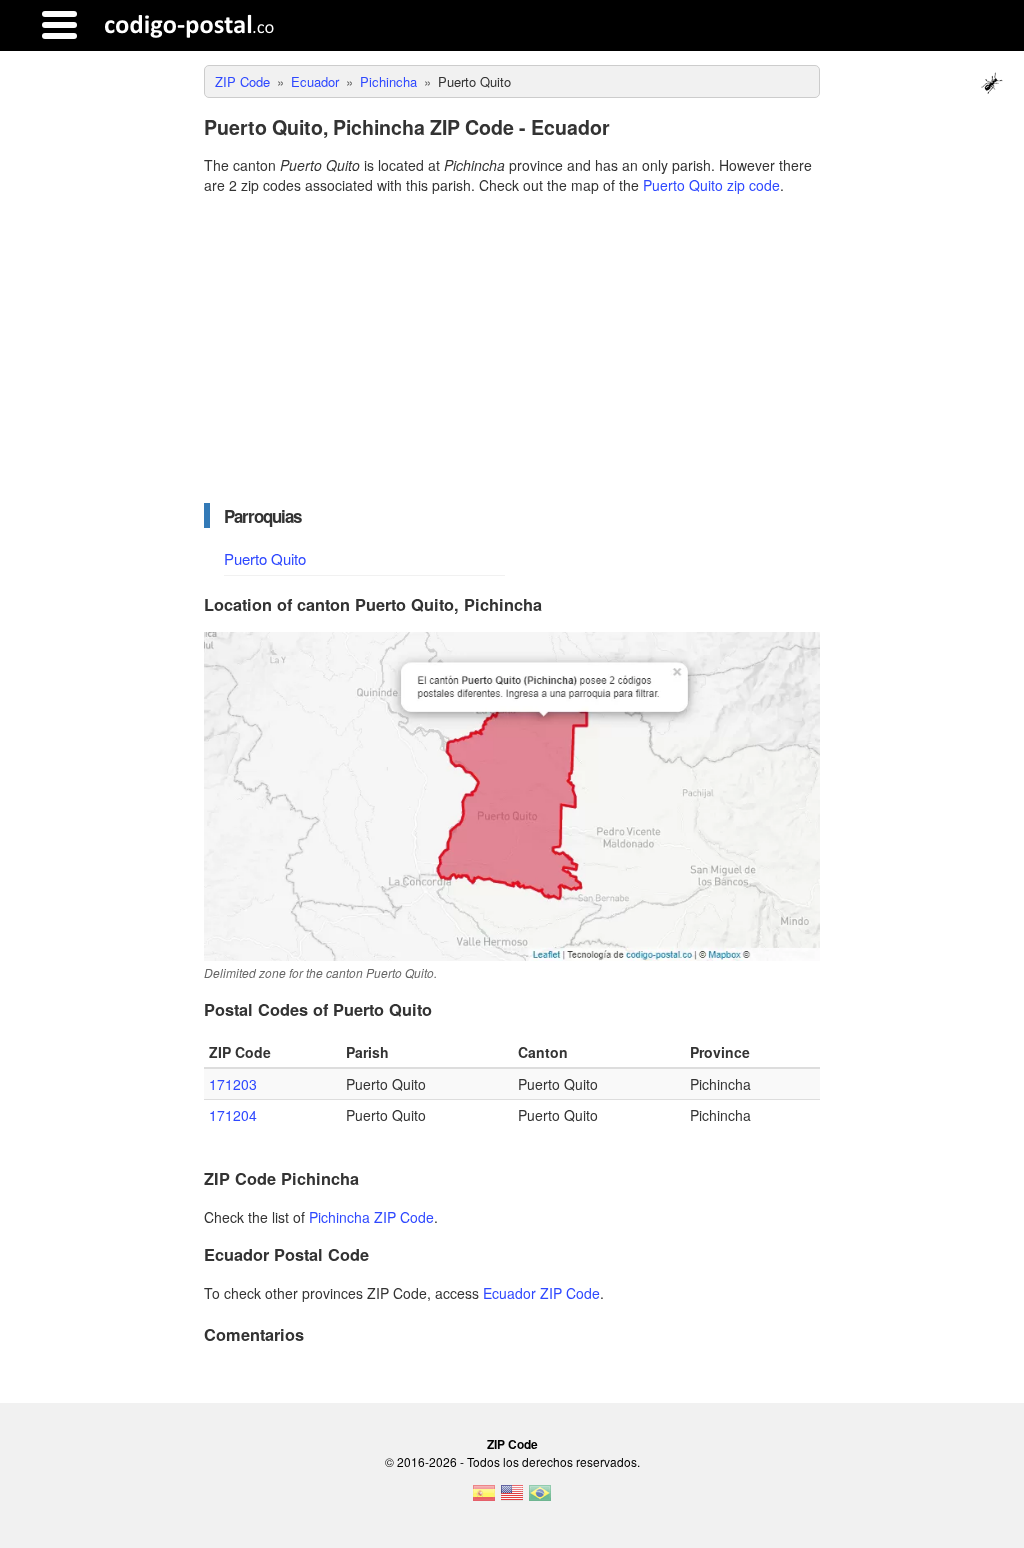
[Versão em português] (540, 1499)
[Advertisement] (512, 349)
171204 (233, 1115)
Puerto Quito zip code (711, 185)
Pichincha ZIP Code (371, 1217)
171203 (233, 1084)
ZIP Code (512, 1444)
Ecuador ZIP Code (541, 1293)
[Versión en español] (484, 1499)
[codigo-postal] (189, 25)
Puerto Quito (265, 558)
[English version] (512, 1499)
